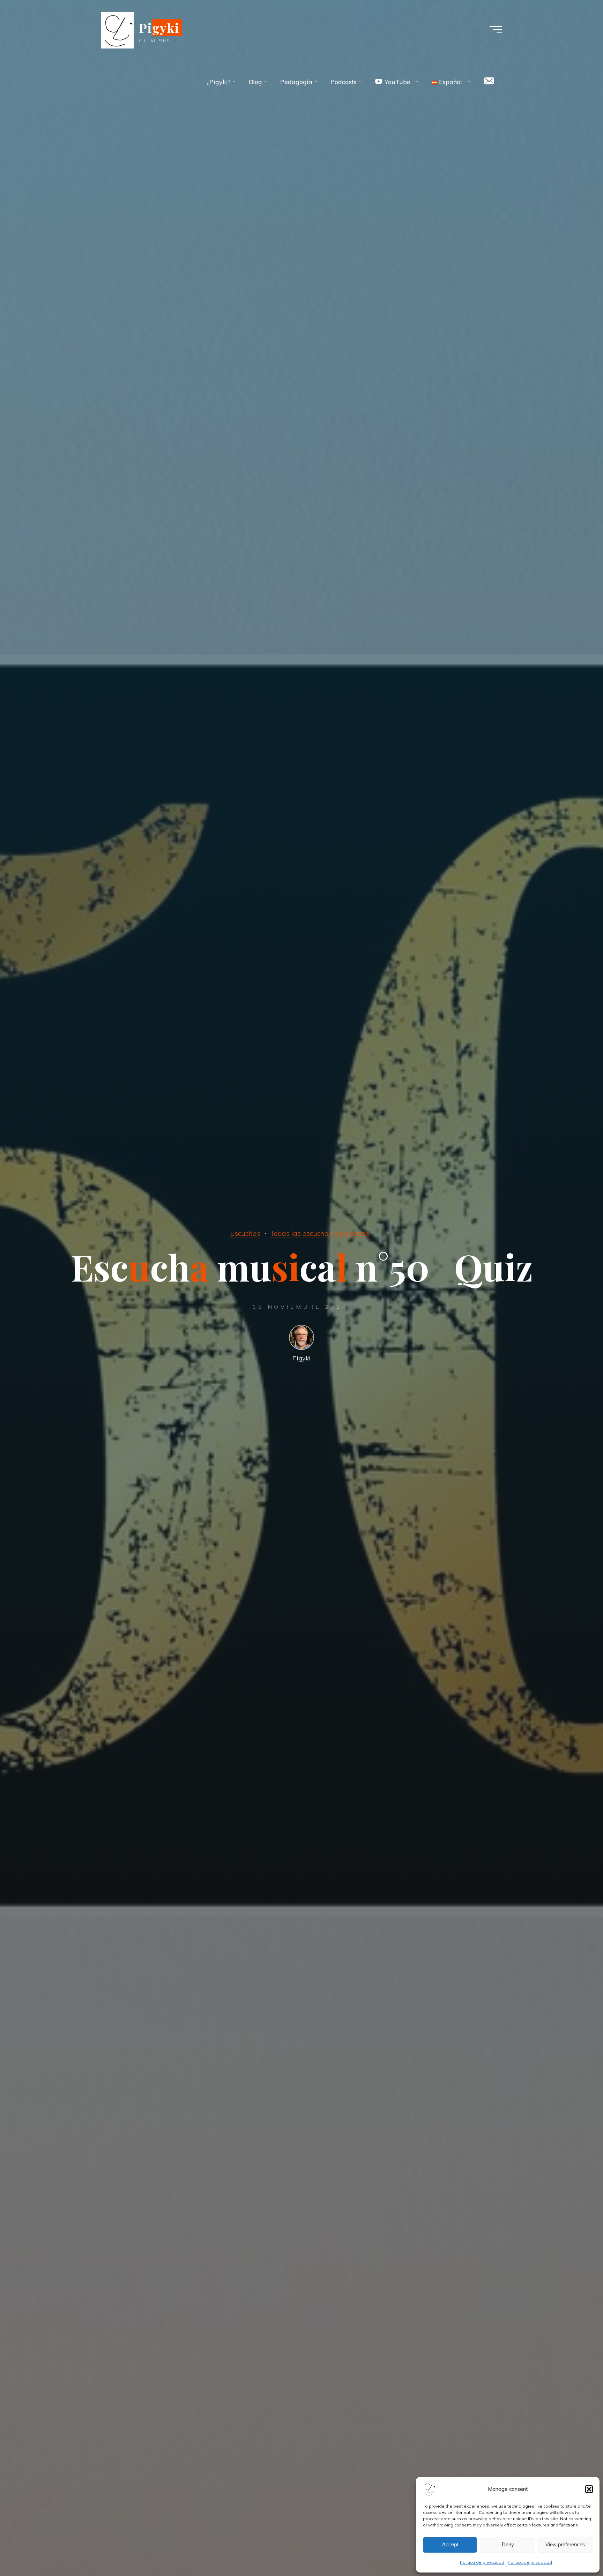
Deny (508, 2544)
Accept (450, 2544)
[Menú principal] (496, 30)
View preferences (565, 2544)
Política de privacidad (482, 2562)
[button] (589, 2489)
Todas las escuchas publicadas (320, 1233)
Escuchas (245, 1233)
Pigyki (159, 28)
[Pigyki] (117, 29)
